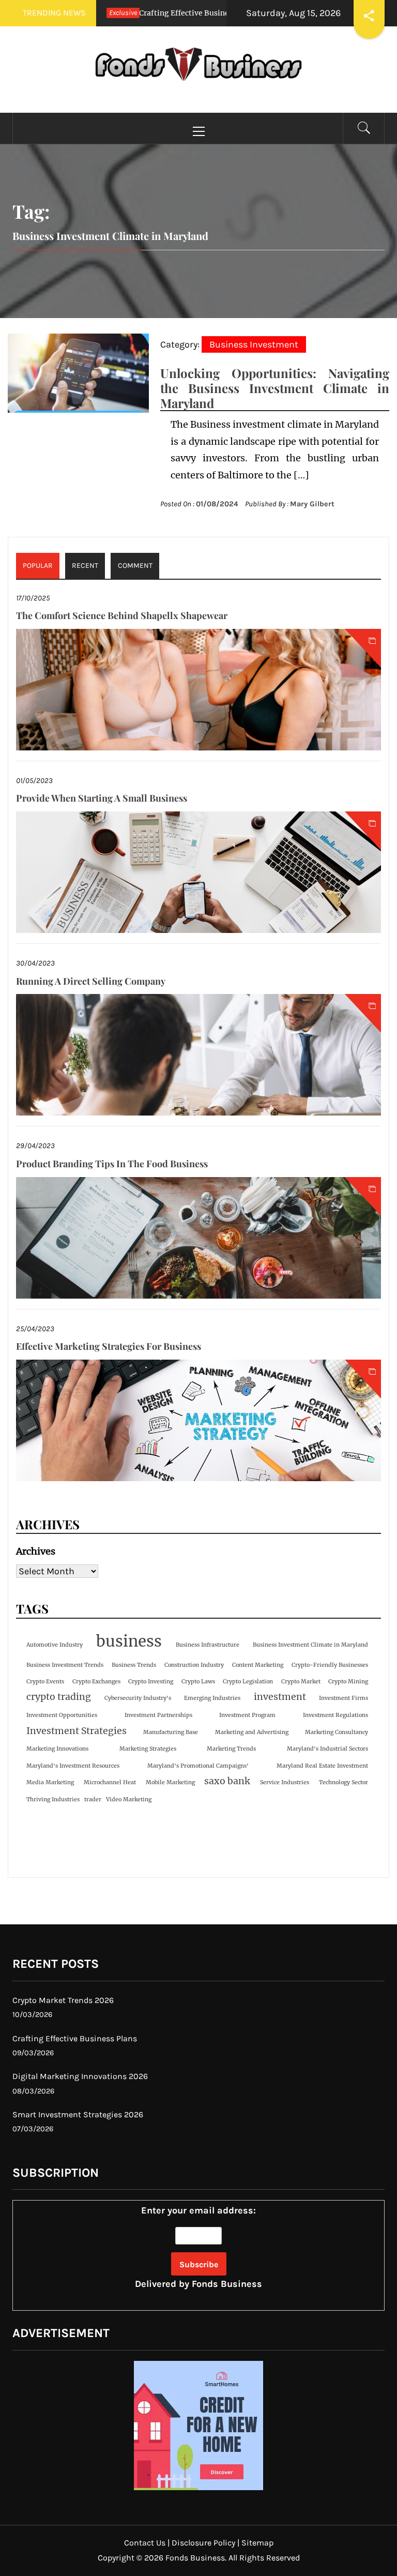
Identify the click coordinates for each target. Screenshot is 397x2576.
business (129, 1641)
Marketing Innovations (57, 1749)
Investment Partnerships (158, 1715)
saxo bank (227, 1781)
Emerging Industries (212, 1698)
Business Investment (254, 344)
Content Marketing (258, 1665)
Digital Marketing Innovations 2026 (80, 2076)
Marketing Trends (231, 1749)
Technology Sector (343, 1782)
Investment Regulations (335, 1715)
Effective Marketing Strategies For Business (109, 1346)
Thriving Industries (53, 1799)
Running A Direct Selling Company (91, 981)
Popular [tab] (38, 566)
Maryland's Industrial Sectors (327, 1749)
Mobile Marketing (170, 1782)
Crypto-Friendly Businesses (330, 1665)
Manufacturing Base (171, 1732)
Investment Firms (343, 1698)
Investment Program (247, 1715)
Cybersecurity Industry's (138, 1698)
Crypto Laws (198, 1682)
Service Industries (285, 1782)
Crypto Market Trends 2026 (63, 2000)
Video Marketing (129, 1799)
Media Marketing (50, 1782)
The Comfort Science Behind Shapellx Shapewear (122, 615)
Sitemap (257, 2543)
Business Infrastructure (208, 1645)
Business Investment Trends (65, 1665)
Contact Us (145, 2543)
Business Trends (134, 1665)
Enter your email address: (198, 2247)
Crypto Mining (348, 1682)
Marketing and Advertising (252, 1732)
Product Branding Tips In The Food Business (112, 1164)
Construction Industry (194, 1665)
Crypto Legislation (248, 1682)
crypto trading (59, 1697)
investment (280, 1697)
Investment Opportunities (62, 1715)
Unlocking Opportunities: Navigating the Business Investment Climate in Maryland (275, 388)
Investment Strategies (77, 1731)
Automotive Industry (55, 1645)
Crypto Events (45, 1682)
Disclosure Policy (203, 2543)
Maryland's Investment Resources (73, 1766)
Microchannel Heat (110, 1782)
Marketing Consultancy (337, 1732)
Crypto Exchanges (96, 1682)
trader (93, 1799)
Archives (36, 1551)
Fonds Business (227, 2284)
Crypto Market (301, 1682)
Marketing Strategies (148, 1749)
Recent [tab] (85, 566)
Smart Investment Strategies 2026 (78, 2114)
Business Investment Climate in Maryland (310, 1645)
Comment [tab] (135, 566)
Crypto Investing (151, 1682)
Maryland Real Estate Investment (322, 1766)
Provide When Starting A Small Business (102, 798)
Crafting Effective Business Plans (150, 13)
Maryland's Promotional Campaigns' (198, 1766)
